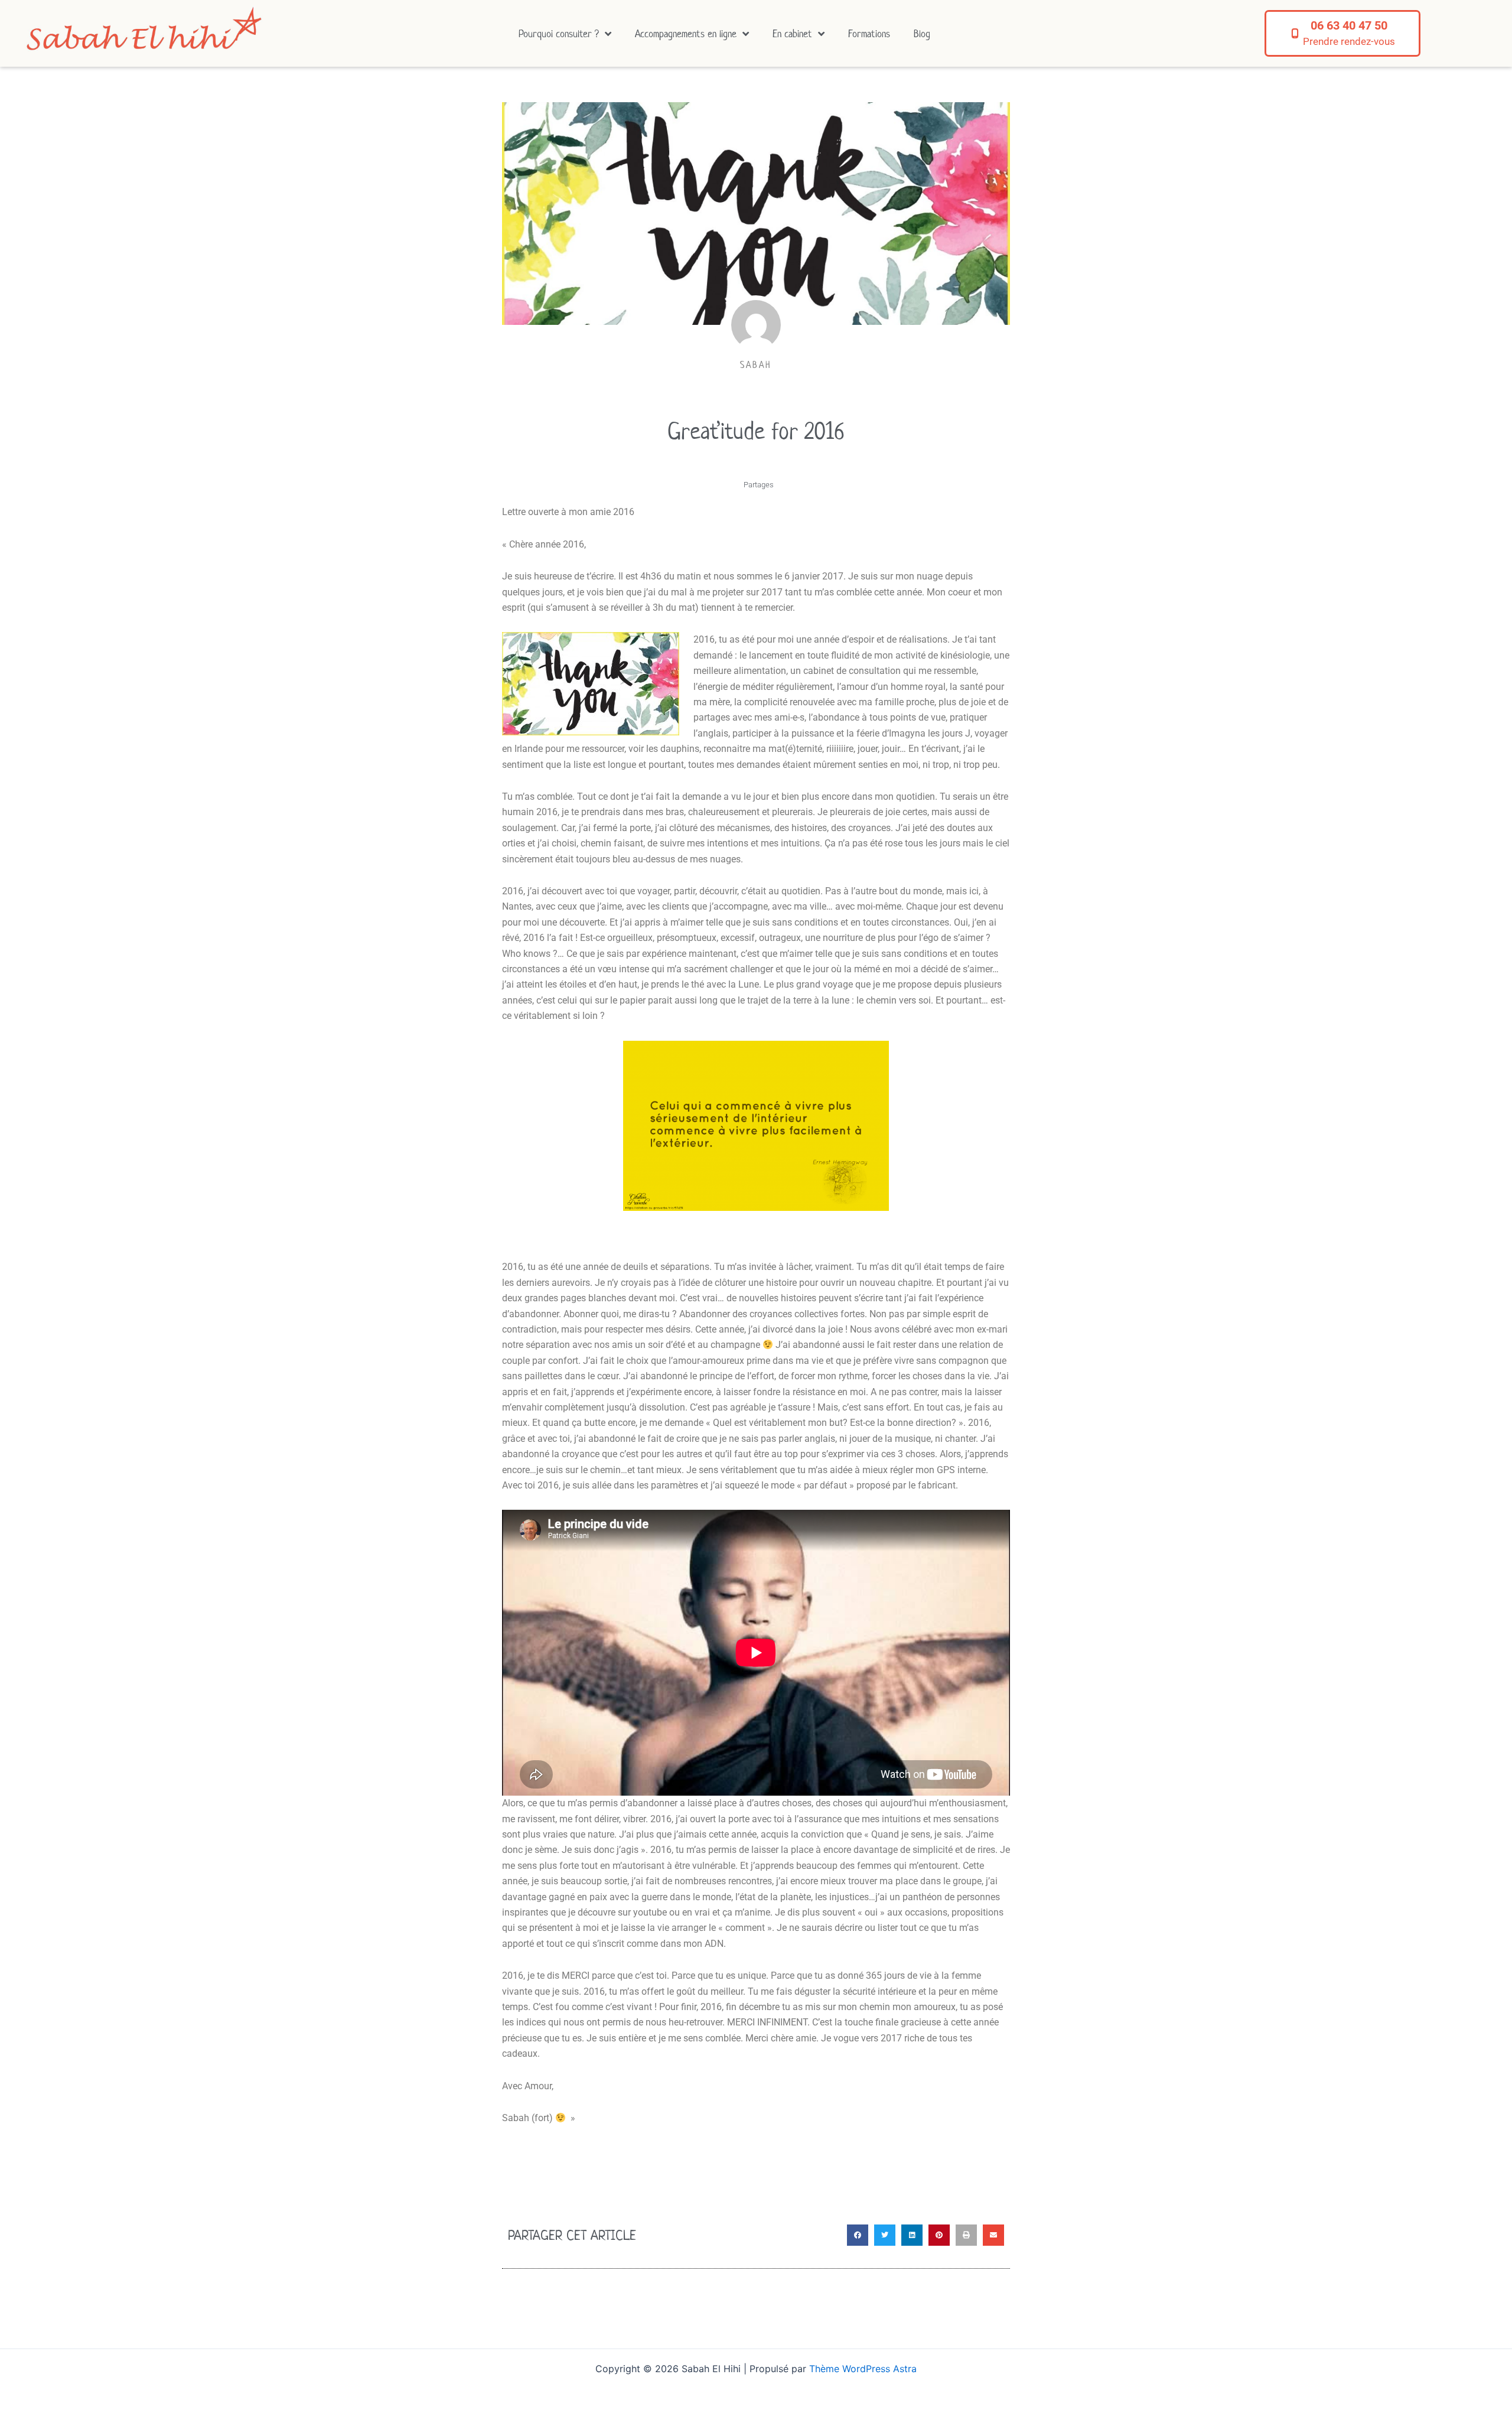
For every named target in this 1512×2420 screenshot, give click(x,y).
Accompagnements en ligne (686, 34)
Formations (869, 34)
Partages (759, 485)
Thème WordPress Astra (863, 2369)
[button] (858, 2235)
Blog (922, 34)
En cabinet (792, 34)
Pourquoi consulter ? (559, 34)
